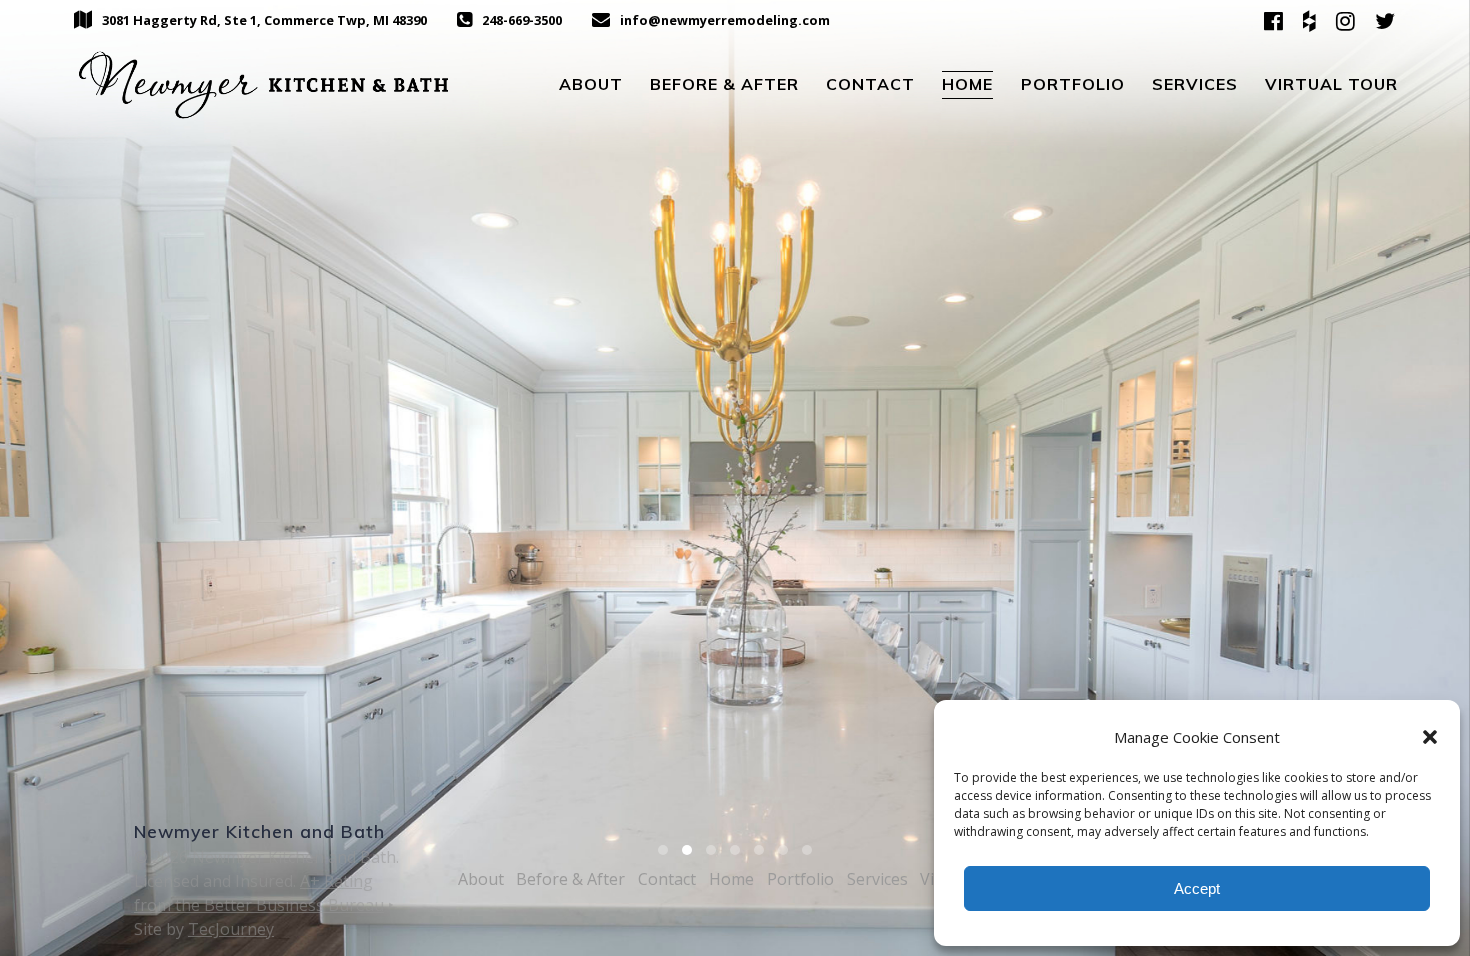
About (591, 84)
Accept (1197, 888)
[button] (1430, 737)
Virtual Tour (1331, 84)
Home (967, 84)
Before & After (724, 84)
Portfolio (1073, 84)
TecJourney (231, 929)
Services (1195, 84)
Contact (870, 84)
